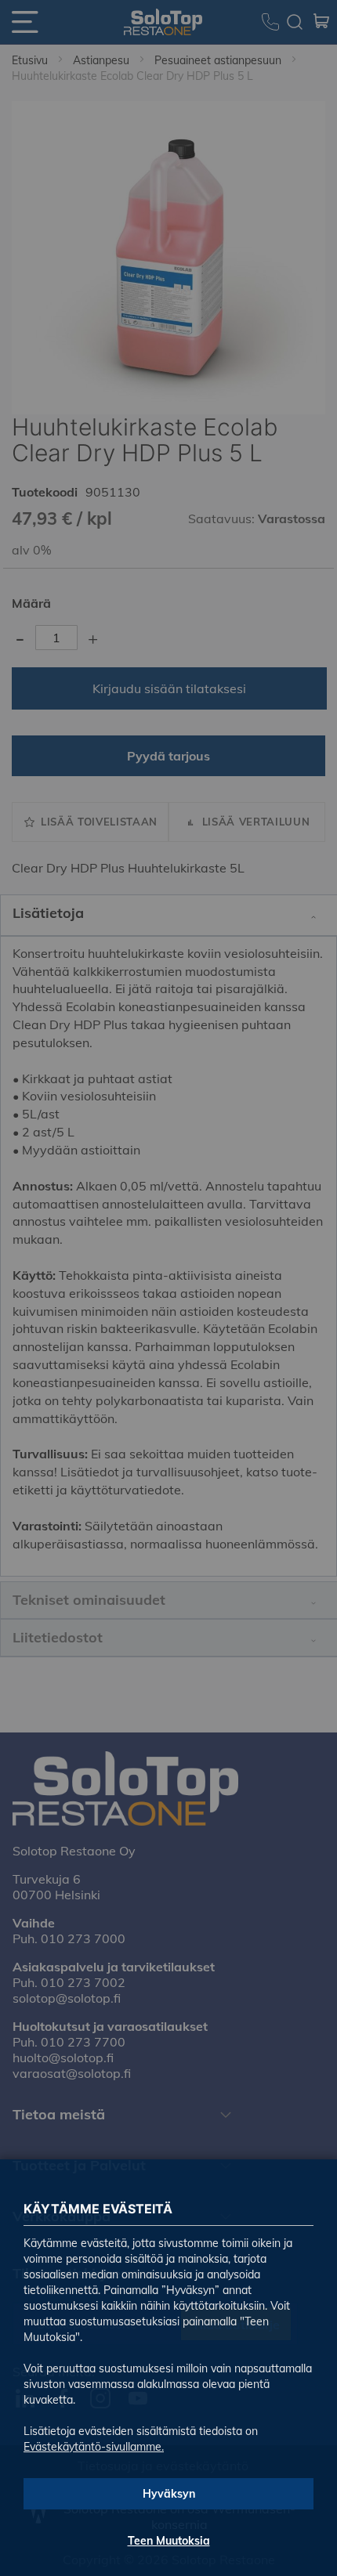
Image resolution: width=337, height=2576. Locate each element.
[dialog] (168, 1288)
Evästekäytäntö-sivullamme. (94, 2447)
